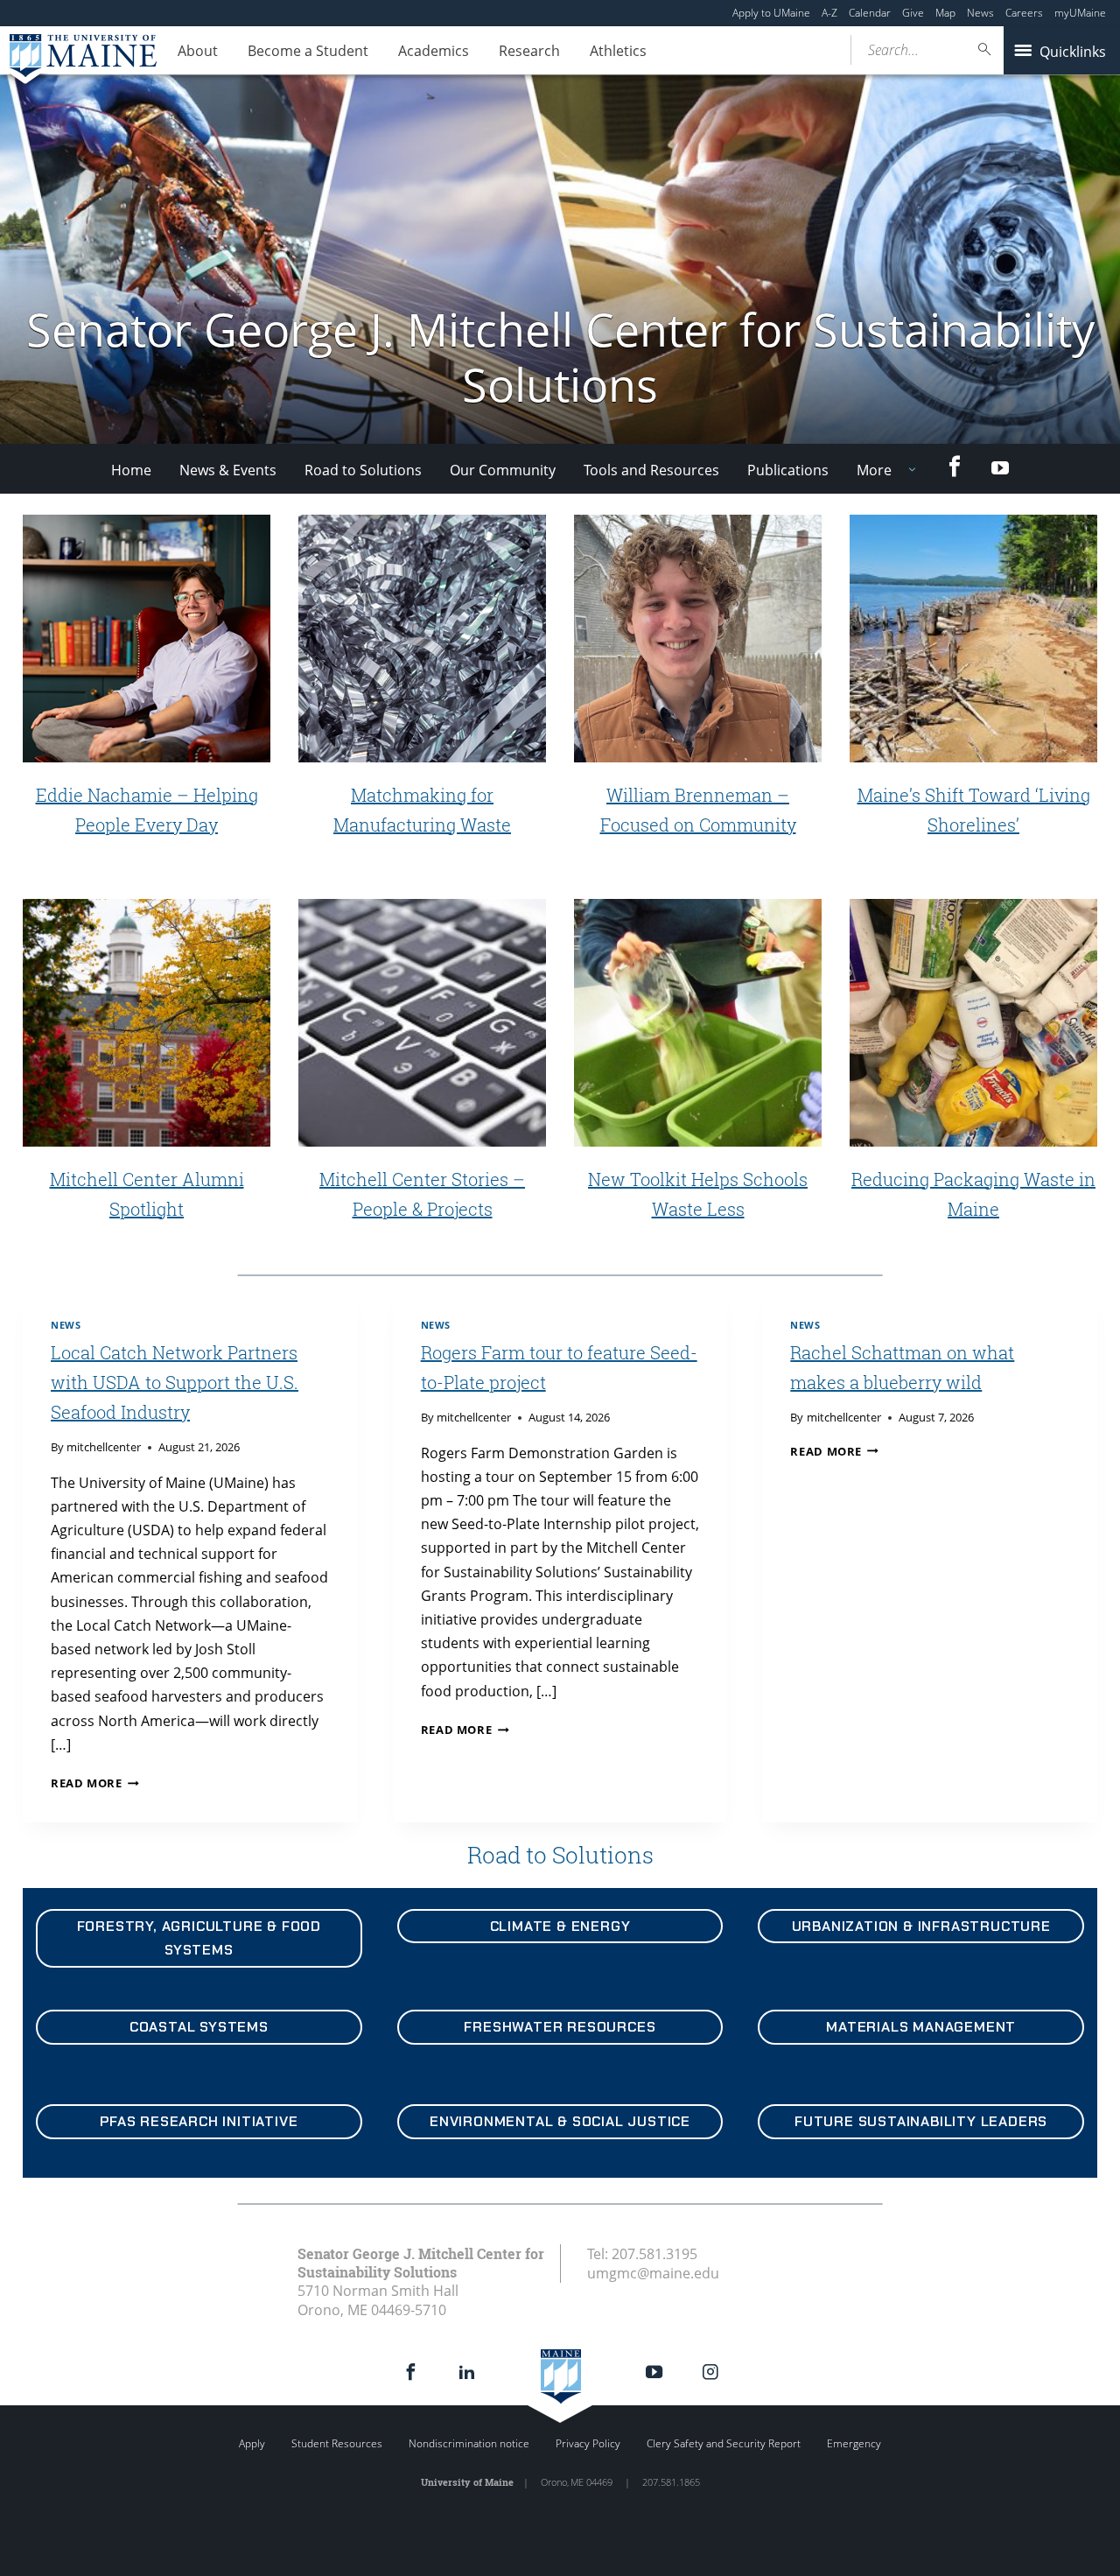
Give (913, 13)
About (198, 51)
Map (945, 13)
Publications (788, 470)
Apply (252, 2443)
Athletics (618, 51)
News (980, 13)
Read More (95, 1783)
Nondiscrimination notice (469, 2443)
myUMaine (1080, 13)
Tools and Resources (651, 470)
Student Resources (337, 2443)
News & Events (228, 470)
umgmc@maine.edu (653, 2273)
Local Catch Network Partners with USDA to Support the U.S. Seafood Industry (175, 1382)
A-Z (829, 13)
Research (529, 51)
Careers (1024, 13)
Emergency (854, 2443)
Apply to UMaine (771, 13)
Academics (434, 51)
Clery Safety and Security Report (724, 2443)
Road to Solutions (363, 470)
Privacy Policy (588, 2443)
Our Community (503, 470)
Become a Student (308, 51)
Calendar (870, 13)
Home (131, 470)
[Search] (985, 49)
